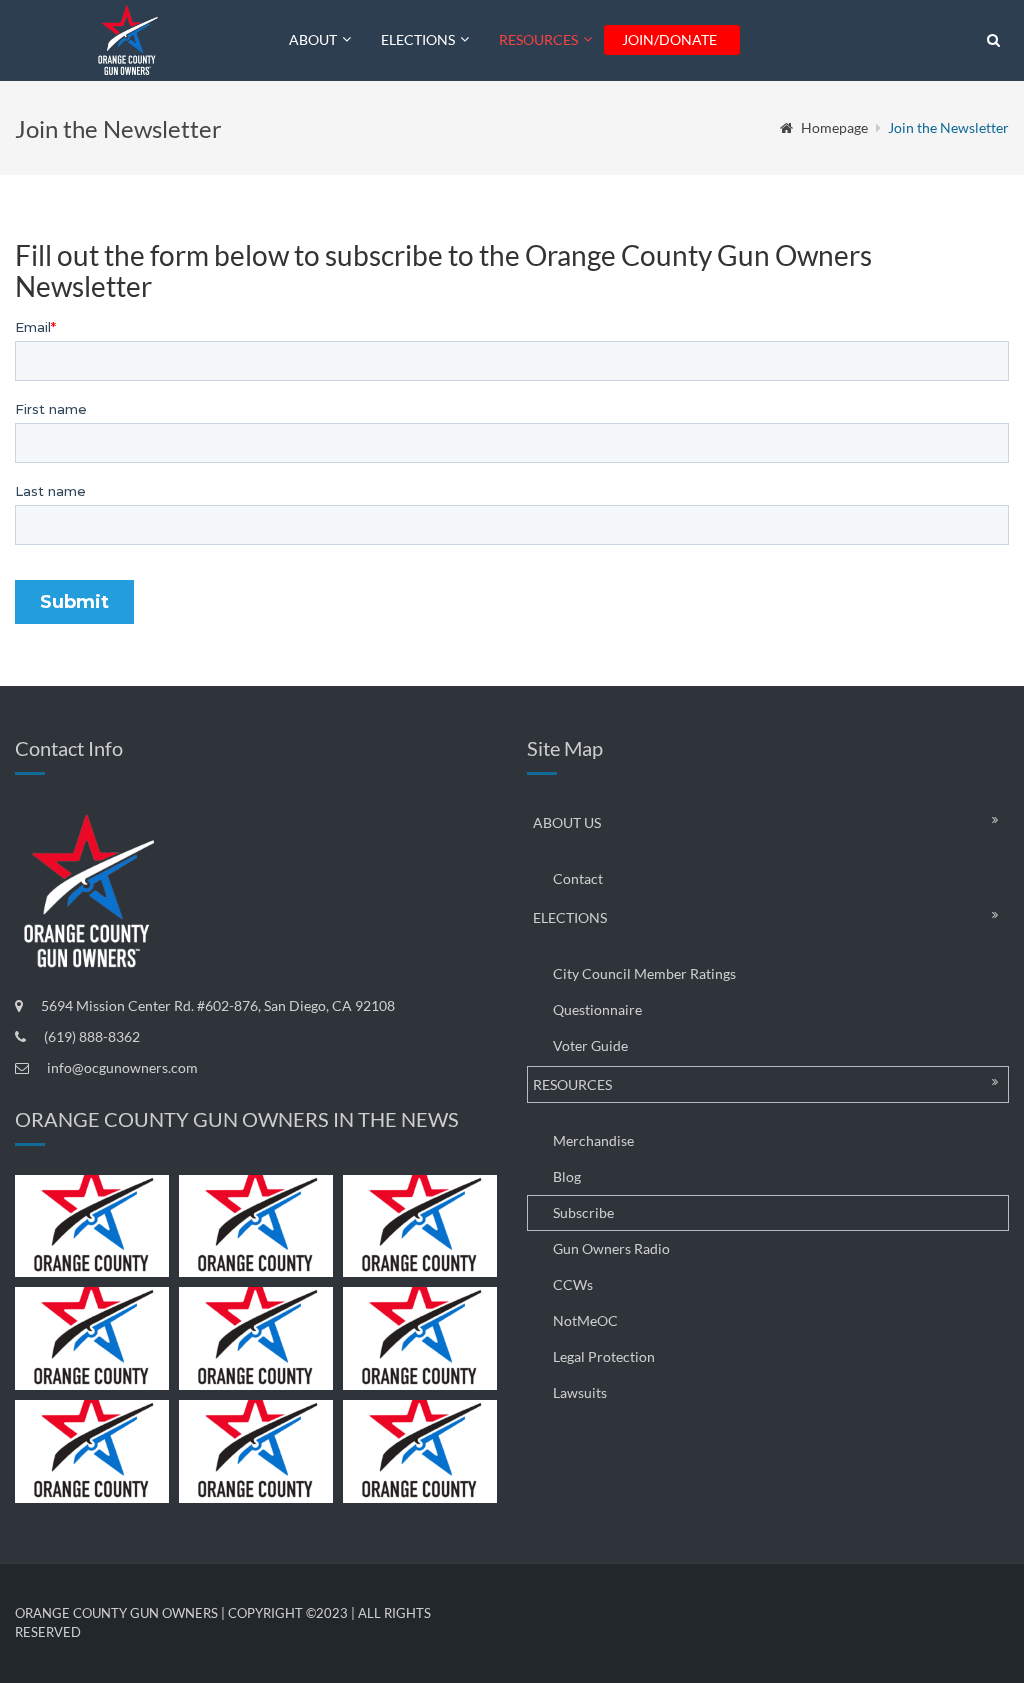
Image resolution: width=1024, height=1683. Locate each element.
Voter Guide (590, 1045)
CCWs (573, 1284)
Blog (567, 1176)
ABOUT (313, 39)
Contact (578, 878)
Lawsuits (580, 1392)
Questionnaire (597, 1009)
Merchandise (593, 1140)
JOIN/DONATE (669, 39)
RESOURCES (538, 39)
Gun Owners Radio (611, 1248)
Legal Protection (604, 1356)
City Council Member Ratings (644, 973)
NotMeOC (585, 1320)
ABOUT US (567, 822)
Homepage (834, 127)
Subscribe (583, 1212)
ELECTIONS (418, 39)
